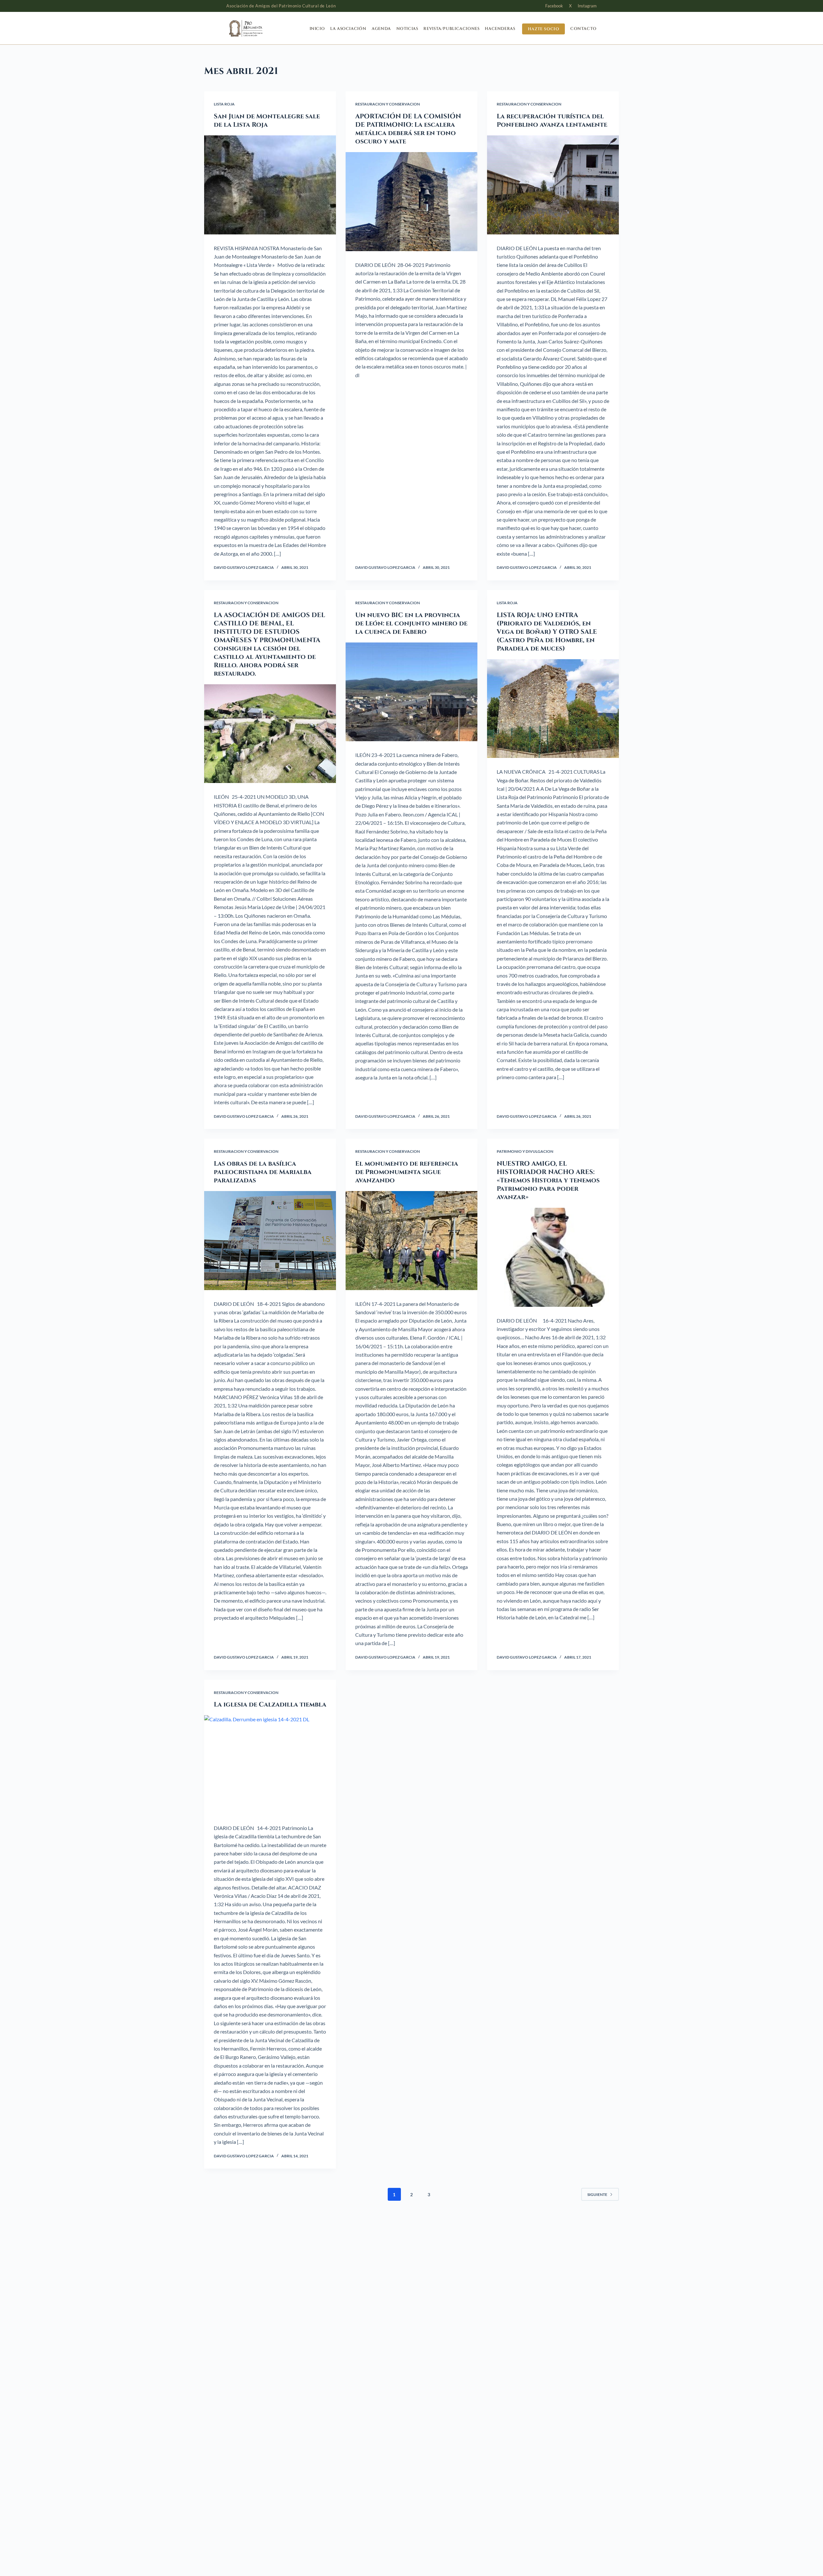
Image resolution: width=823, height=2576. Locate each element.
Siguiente (597, 2194)
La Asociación (348, 29)
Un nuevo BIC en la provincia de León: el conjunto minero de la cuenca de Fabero (411, 623)
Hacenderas (500, 29)
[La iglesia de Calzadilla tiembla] (270, 1765)
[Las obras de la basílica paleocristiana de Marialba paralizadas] (270, 1241)
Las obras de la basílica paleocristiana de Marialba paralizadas (263, 1172)
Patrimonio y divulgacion (525, 1151)
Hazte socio (544, 29)
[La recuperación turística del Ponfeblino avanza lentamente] (553, 185)
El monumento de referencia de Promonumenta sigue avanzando (407, 1172)
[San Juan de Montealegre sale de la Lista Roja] (270, 185)
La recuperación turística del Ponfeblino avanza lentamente (552, 120)
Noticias (407, 29)
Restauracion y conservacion (388, 104)
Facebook (554, 6)
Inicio (317, 29)
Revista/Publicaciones (451, 29)
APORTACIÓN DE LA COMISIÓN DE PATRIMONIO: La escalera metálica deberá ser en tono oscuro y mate (408, 129)
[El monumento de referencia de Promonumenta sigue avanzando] (411, 1241)
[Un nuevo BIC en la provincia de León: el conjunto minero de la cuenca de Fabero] (411, 692)
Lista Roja (224, 104)
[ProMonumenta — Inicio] (258, 28)
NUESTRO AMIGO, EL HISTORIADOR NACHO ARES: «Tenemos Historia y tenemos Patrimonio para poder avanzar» (548, 1180)
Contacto (583, 29)
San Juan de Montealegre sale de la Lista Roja (267, 120)
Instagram (587, 6)
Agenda (381, 29)
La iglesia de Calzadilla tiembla (270, 1704)
